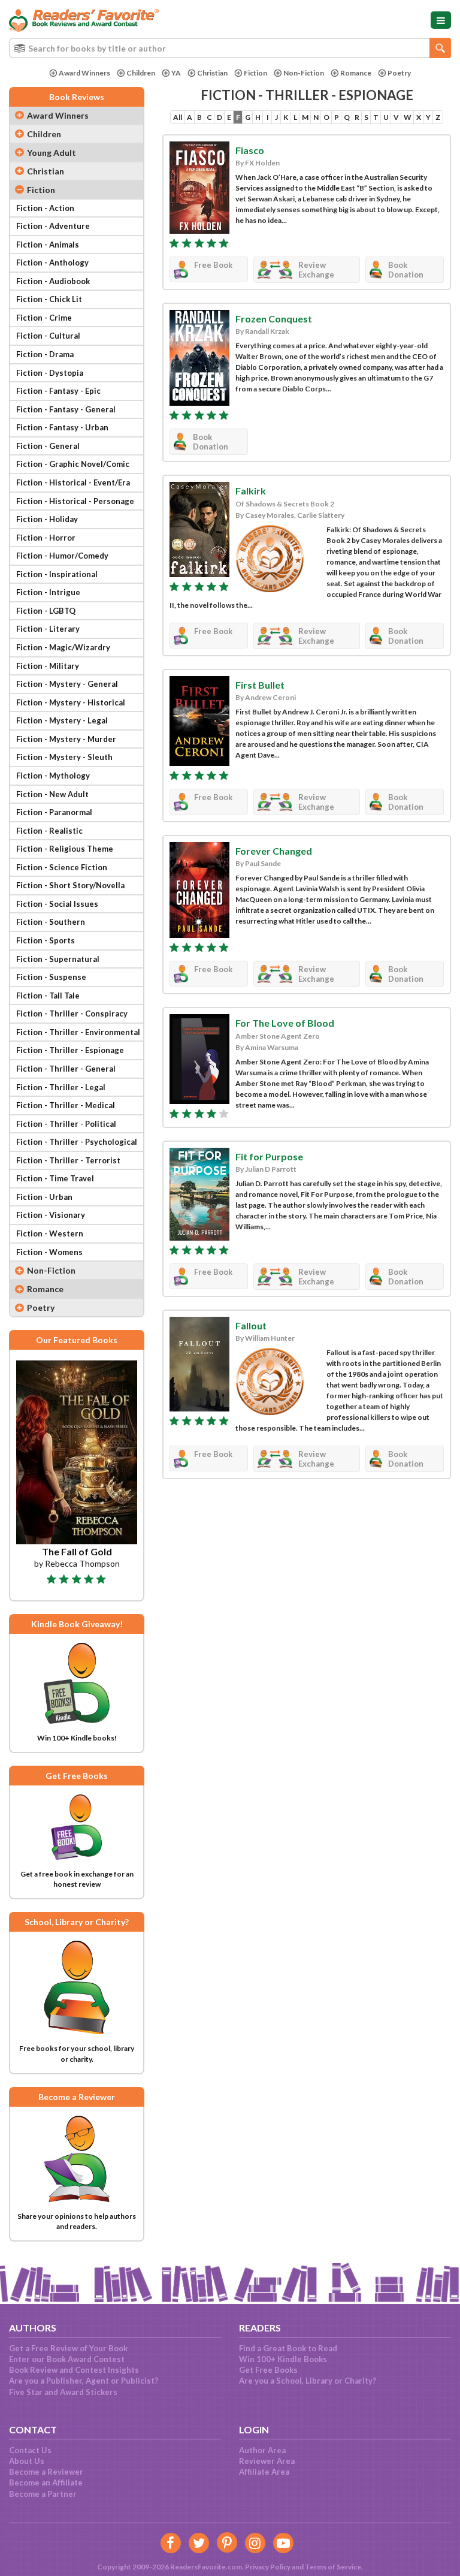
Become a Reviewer (46, 2472)
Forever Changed (274, 851)
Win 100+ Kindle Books (283, 2359)
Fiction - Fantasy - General (66, 409)
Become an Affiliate (46, 2483)
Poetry (399, 73)
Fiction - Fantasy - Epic (58, 391)
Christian (212, 73)
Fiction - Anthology (52, 263)
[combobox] (230, 48)
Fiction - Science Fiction (62, 867)
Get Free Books (268, 2370)
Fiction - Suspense (51, 977)
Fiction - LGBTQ (46, 611)
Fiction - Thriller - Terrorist (68, 1160)
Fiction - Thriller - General (66, 1069)
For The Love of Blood (285, 1023)
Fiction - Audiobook (53, 281)
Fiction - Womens (49, 1252)
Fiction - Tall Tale (48, 996)
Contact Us (30, 2450)
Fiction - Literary (48, 629)
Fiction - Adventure (53, 226)
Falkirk (251, 491)
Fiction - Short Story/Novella (70, 885)
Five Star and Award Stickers (63, 2392)
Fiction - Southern (51, 922)
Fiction (255, 73)
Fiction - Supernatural (58, 959)
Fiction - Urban (44, 1197)
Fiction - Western (50, 1233)
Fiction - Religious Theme (65, 849)
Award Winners (84, 73)
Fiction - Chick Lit (49, 299)
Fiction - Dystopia (50, 373)
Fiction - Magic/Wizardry (63, 647)
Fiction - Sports (46, 940)
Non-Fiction (304, 73)
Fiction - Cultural (48, 336)
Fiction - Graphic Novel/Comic (73, 464)
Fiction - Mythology (53, 776)
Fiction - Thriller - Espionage (70, 1050)
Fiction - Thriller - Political (66, 1124)
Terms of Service (333, 2567)
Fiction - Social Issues (57, 904)
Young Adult (52, 153)
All (178, 117)
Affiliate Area (264, 2472)
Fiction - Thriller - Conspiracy (72, 1013)
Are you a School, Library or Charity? (308, 2381)
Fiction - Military (48, 666)
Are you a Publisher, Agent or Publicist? (84, 2381)
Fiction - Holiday (47, 519)
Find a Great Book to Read (288, 2348)
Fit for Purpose (269, 1156)
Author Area (262, 2450)
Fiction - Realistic (49, 831)
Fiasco (250, 150)
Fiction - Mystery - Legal (62, 720)
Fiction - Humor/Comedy (62, 556)
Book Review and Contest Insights (74, 2370)
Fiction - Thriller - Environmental (78, 1032)
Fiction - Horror (46, 538)
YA (176, 73)
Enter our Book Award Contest (67, 2359)
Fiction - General (48, 446)
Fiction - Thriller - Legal (61, 1087)
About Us (27, 2461)
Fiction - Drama (45, 354)
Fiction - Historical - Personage (75, 501)
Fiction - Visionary (51, 1215)
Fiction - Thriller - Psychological (77, 1142)
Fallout (251, 1325)
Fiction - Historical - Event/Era (73, 482)
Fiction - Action (45, 208)
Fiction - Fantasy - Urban (62, 427)
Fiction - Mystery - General (67, 684)
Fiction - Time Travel (55, 1178)
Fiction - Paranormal (54, 812)
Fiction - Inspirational (57, 574)
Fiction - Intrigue (48, 592)
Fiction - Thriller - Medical (66, 1105)
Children (141, 73)
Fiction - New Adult (52, 794)
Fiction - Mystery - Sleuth (64, 757)
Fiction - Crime (44, 318)
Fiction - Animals (48, 245)
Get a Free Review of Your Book (68, 2348)
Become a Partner (43, 2494)
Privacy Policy (268, 2567)
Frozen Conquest (274, 319)
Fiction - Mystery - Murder (66, 739)
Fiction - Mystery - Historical (71, 702)
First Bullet (260, 685)
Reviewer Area (267, 2461)
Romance (356, 73)
